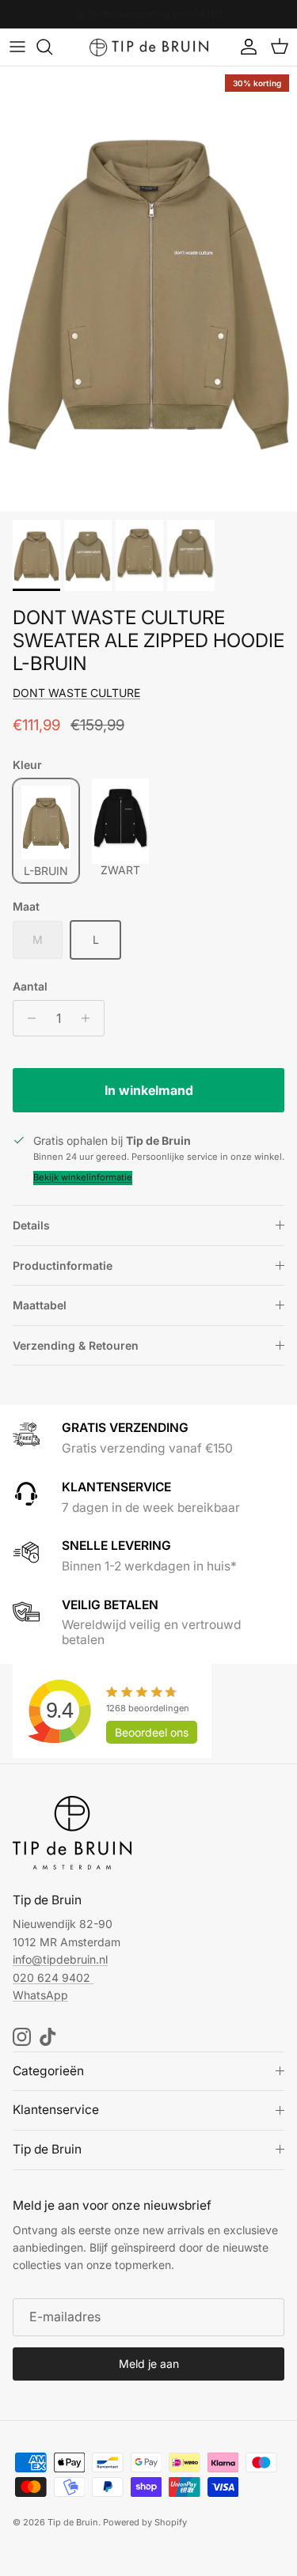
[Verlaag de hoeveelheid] (27, 1018)
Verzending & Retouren (76, 1345)
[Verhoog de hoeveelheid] (90, 1018)
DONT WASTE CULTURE (76, 693)
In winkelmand (149, 1090)
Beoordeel (152, 1732)
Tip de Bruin (73, 2522)
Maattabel (40, 1305)
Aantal (30, 986)
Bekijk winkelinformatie (83, 1177)
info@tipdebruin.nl (60, 1959)
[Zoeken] (52, 47)
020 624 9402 (51, 1977)
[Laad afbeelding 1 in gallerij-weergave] (148, 289)
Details (31, 1225)
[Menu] (17, 47)
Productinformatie (63, 1265)
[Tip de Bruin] (149, 47)
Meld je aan (149, 2364)
